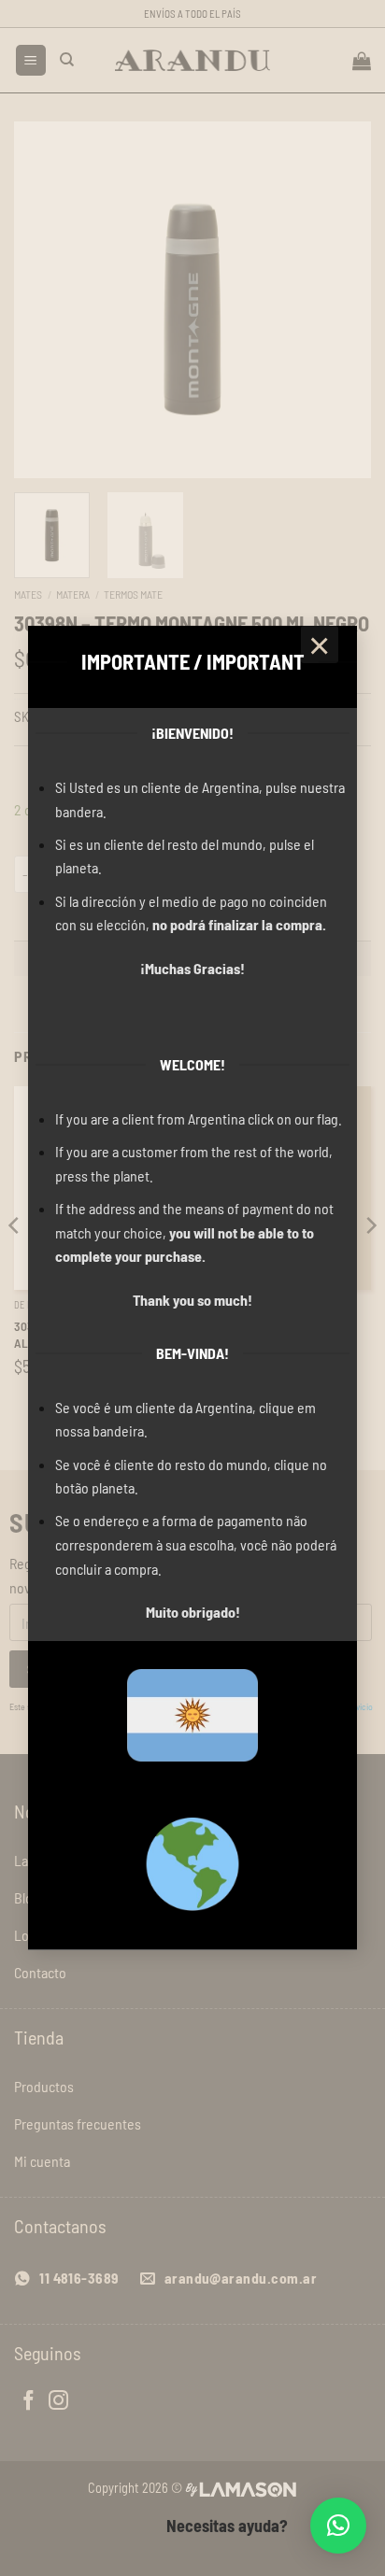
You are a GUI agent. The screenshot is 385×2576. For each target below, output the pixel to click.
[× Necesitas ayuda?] (338, 2526)
